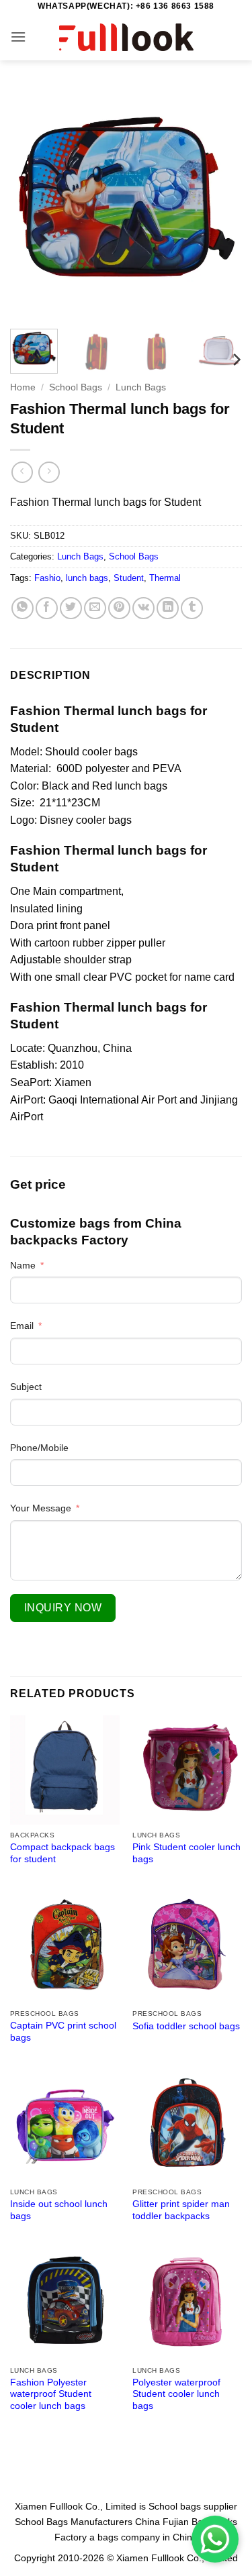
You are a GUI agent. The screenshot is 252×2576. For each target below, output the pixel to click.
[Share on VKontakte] (143, 608)
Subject (26, 1387)
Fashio (47, 578)
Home (23, 387)
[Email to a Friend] (95, 608)
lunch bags (87, 578)
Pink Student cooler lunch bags (186, 1853)
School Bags (76, 387)
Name (23, 1265)
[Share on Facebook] (47, 608)
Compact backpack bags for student (62, 1853)
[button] (18, 37)
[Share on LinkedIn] (168, 608)
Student (129, 578)
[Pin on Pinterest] (119, 608)
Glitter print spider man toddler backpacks (181, 2210)
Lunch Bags (141, 387)
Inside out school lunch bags (59, 2210)
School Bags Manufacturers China (87, 2522)
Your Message (41, 1508)
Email (22, 1326)
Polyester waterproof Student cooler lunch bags (176, 2394)
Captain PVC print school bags (63, 2032)
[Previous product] (49, 472)
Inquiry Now (63, 1608)
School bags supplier (193, 2506)
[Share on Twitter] (71, 608)
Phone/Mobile (39, 1448)
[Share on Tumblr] (192, 608)
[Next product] (22, 472)
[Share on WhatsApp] (23, 608)
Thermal (165, 578)
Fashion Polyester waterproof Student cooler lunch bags (51, 2394)
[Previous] (32, 203)
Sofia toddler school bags (186, 2026)
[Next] (220, 203)
